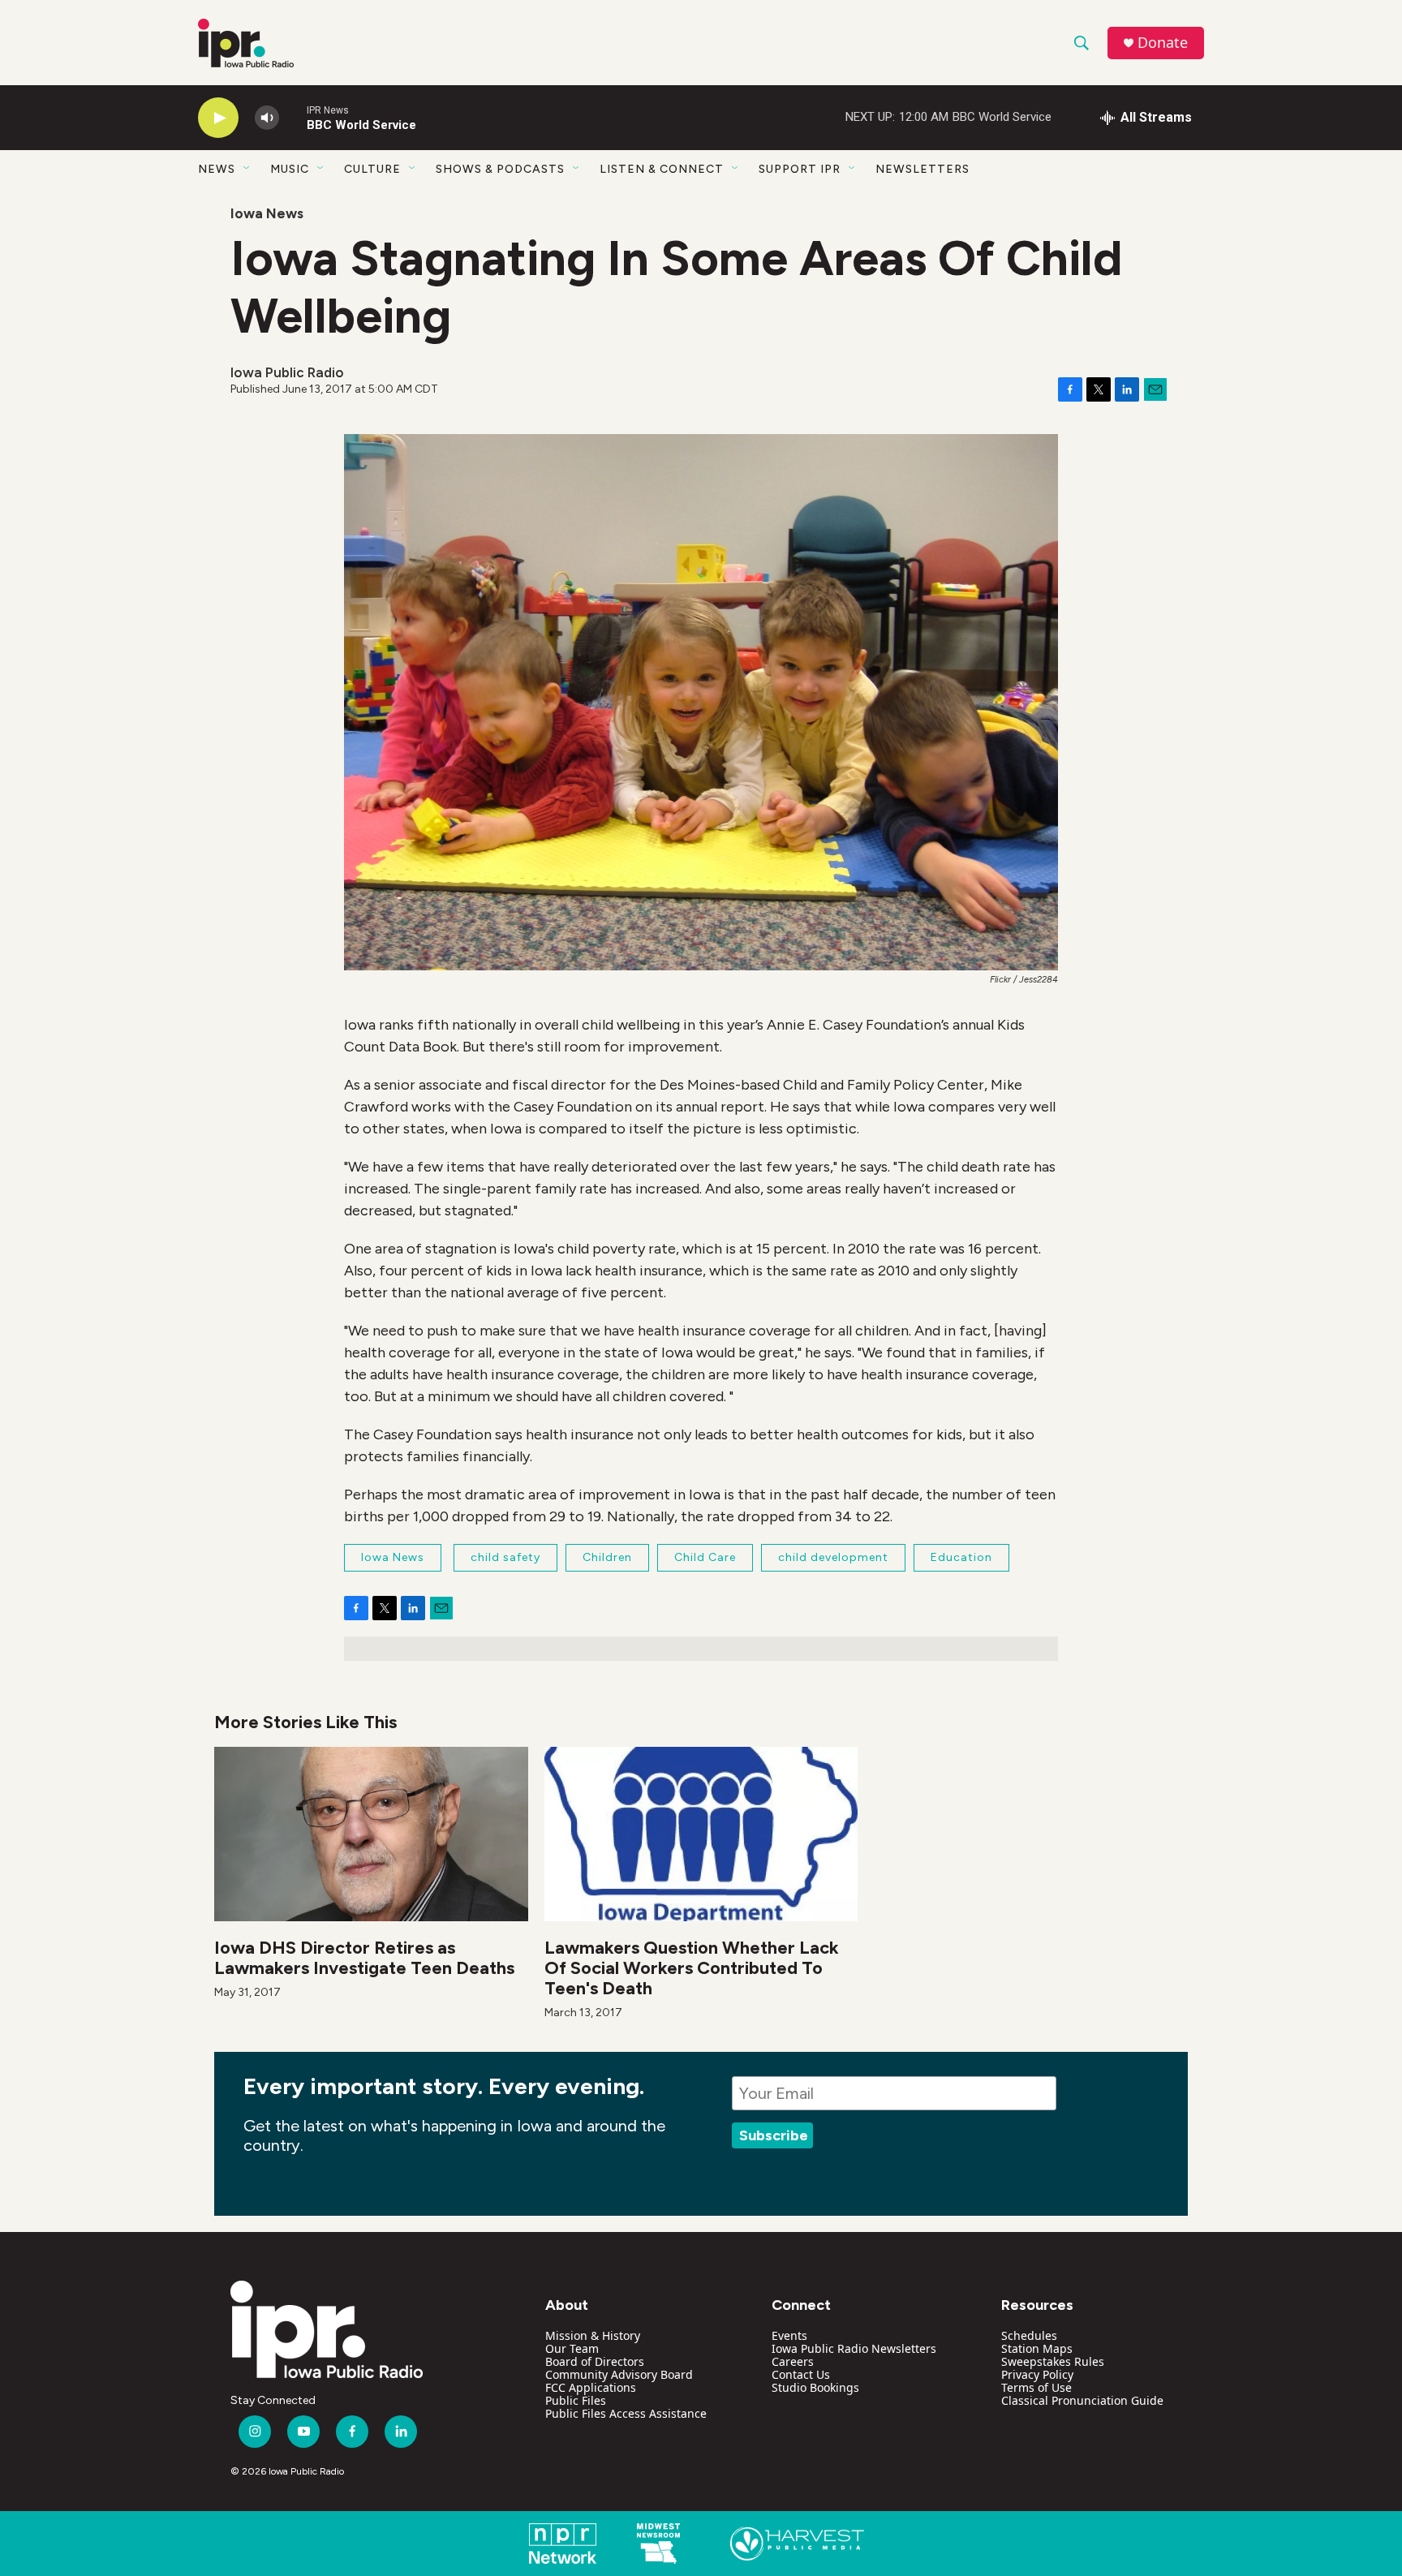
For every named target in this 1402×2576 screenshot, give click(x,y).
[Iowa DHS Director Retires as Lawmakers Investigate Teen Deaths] (371, 1834)
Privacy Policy (1037, 2374)
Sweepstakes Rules (1053, 2361)
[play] (218, 118)
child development (833, 1557)
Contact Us (801, 2374)
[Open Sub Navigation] (247, 169)
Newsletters (922, 169)
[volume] (267, 118)
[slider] (293, 117)
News (217, 169)
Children (607, 1557)
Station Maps (1037, 2348)
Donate (1163, 43)
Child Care (705, 1557)
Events (789, 2335)
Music (290, 169)
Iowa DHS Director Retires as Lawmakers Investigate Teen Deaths (364, 1958)
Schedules (1029, 2335)
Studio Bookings (815, 2387)
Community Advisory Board (619, 2374)
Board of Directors (595, 2361)
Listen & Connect (662, 169)
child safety (505, 1557)
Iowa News (267, 213)
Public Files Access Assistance (626, 2413)
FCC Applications (591, 2387)
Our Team (572, 2348)
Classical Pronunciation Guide (1082, 2400)
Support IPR (800, 169)
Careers (793, 2361)
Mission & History (593, 2335)
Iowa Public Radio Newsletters (854, 2348)
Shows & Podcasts (500, 169)
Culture (372, 169)
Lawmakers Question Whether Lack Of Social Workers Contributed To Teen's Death (692, 1968)
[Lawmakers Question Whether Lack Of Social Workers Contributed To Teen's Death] (701, 1834)
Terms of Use (1036, 2387)
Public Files (576, 2400)
